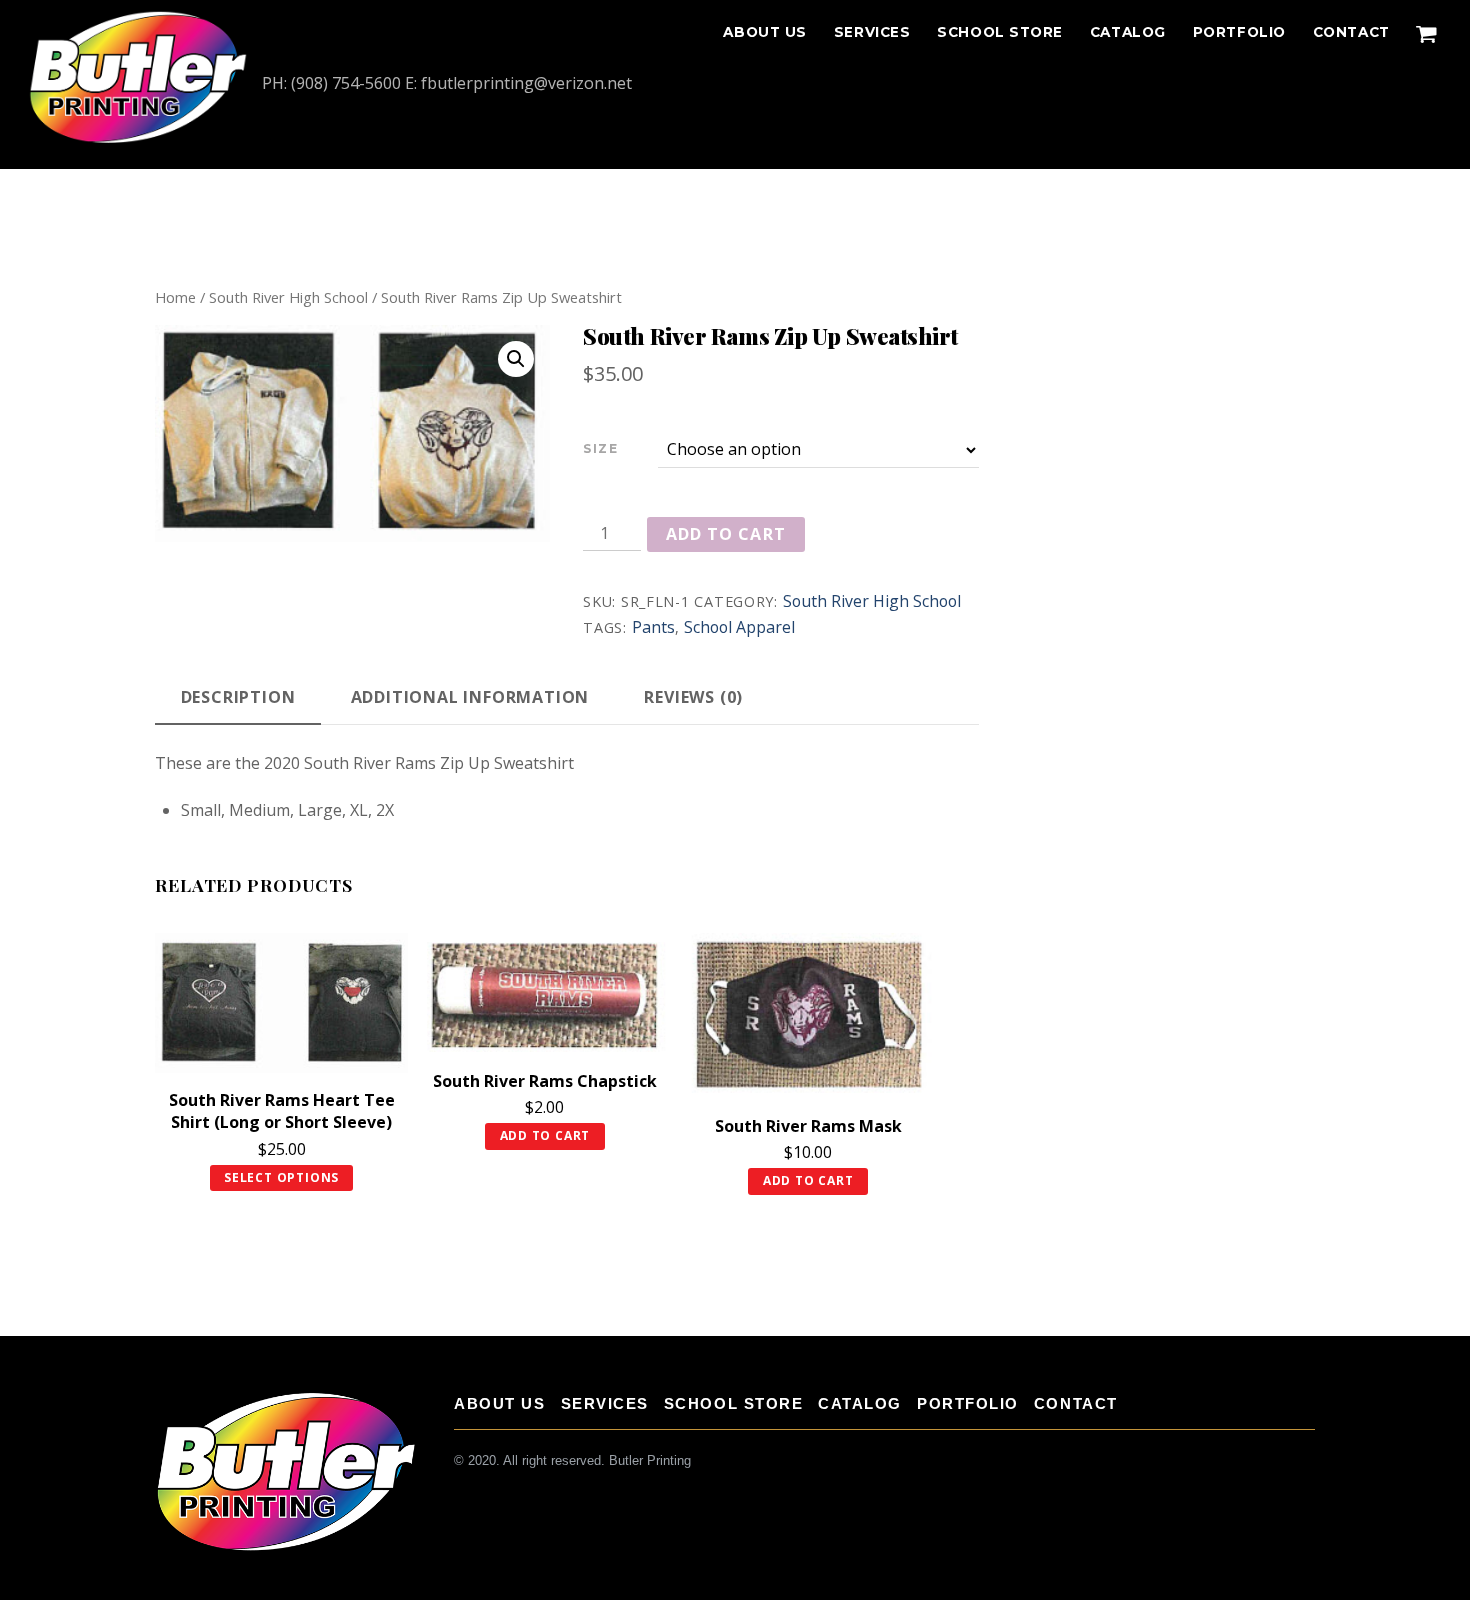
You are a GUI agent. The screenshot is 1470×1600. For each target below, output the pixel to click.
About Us (764, 32)
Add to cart (725, 534)
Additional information (470, 697)
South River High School (288, 297)
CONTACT (1351, 32)
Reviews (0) (693, 697)
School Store (1000, 32)
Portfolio (1239, 32)
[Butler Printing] (138, 139)
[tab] (238, 698)
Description (238, 697)
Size (600, 448)
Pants (653, 627)
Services (872, 32)
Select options (281, 1177)
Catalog (1128, 32)
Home (175, 297)
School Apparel (739, 627)
